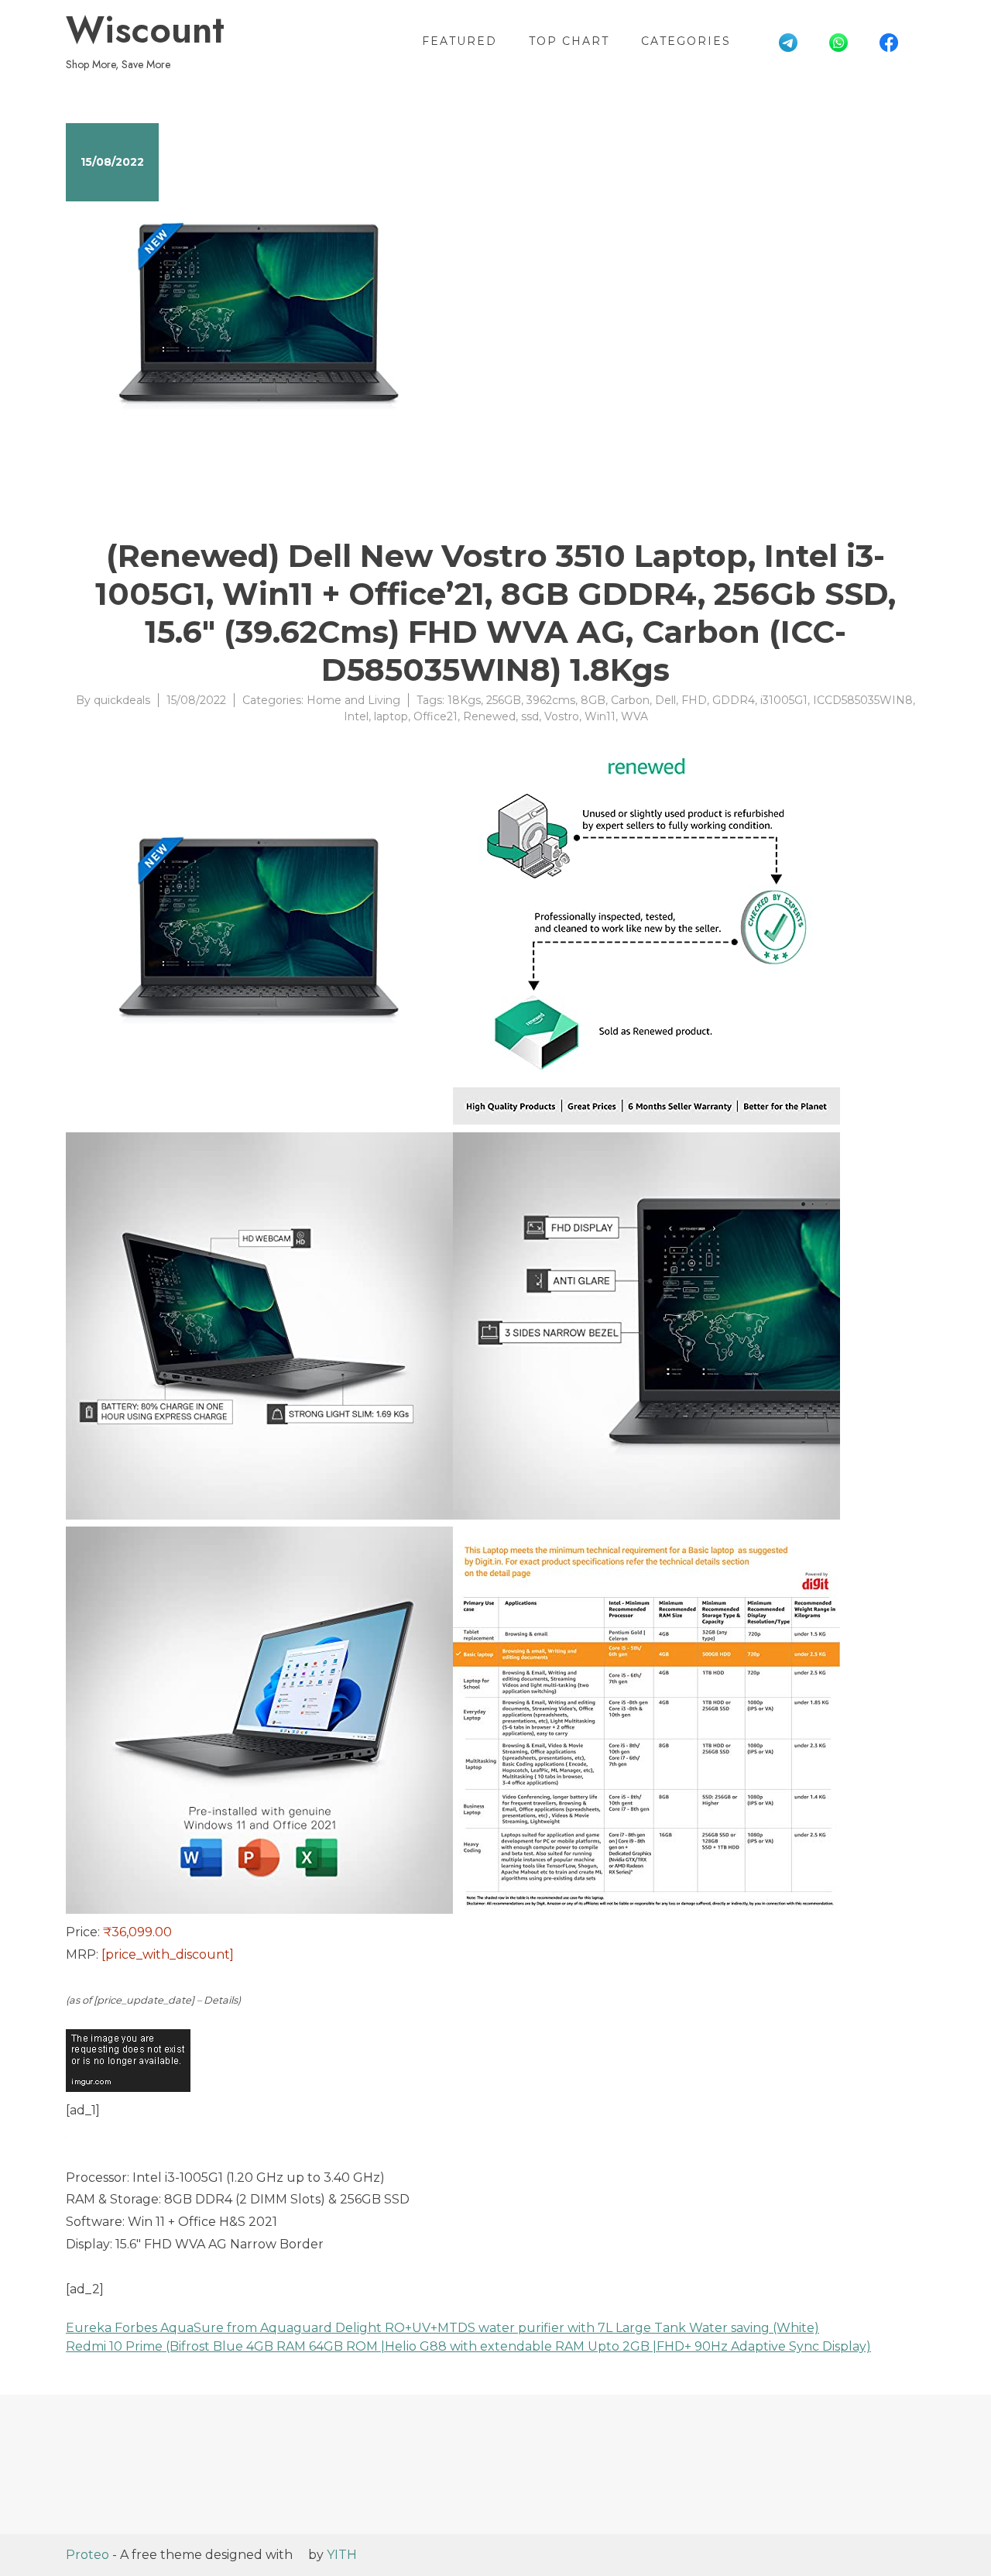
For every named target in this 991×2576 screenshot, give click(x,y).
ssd (530, 716)
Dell (665, 700)
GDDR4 (734, 700)
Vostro (562, 716)
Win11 (600, 716)
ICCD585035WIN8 (863, 700)
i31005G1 (784, 700)
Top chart (569, 41)
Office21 (435, 716)
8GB (593, 700)
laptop (391, 716)
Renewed (489, 716)
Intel (356, 716)
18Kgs (464, 700)
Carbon (630, 700)
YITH (342, 2555)
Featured (459, 41)
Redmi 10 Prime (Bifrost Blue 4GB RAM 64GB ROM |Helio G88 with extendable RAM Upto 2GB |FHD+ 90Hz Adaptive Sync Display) (468, 2346)
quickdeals (122, 700)
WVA (634, 716)
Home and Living (353, 700)
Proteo (87, 2555)
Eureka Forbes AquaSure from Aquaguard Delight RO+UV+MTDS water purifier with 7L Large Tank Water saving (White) (442, 2328)
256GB (504, 700)
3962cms (551, 700)
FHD (694, 700)
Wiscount (145, 30)
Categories (686, 41)
